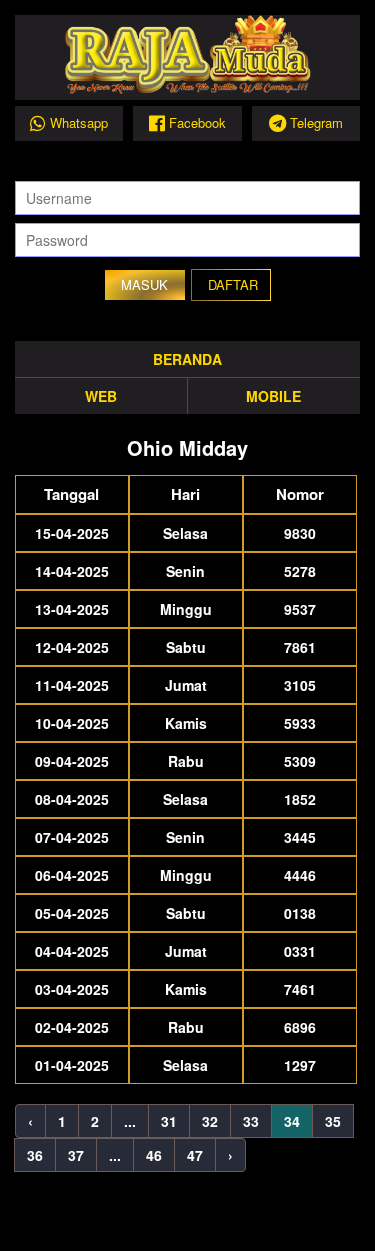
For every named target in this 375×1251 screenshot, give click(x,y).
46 (154, 1155)
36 (35, 1155)
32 (210, 1121)
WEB (101, 396)
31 (169, 1121)
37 (76, 1155)
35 (333, 1121)
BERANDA (187, 359)
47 (195, 1155)
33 (251, 1121)
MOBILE (273, 396)
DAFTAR (233, 284)
